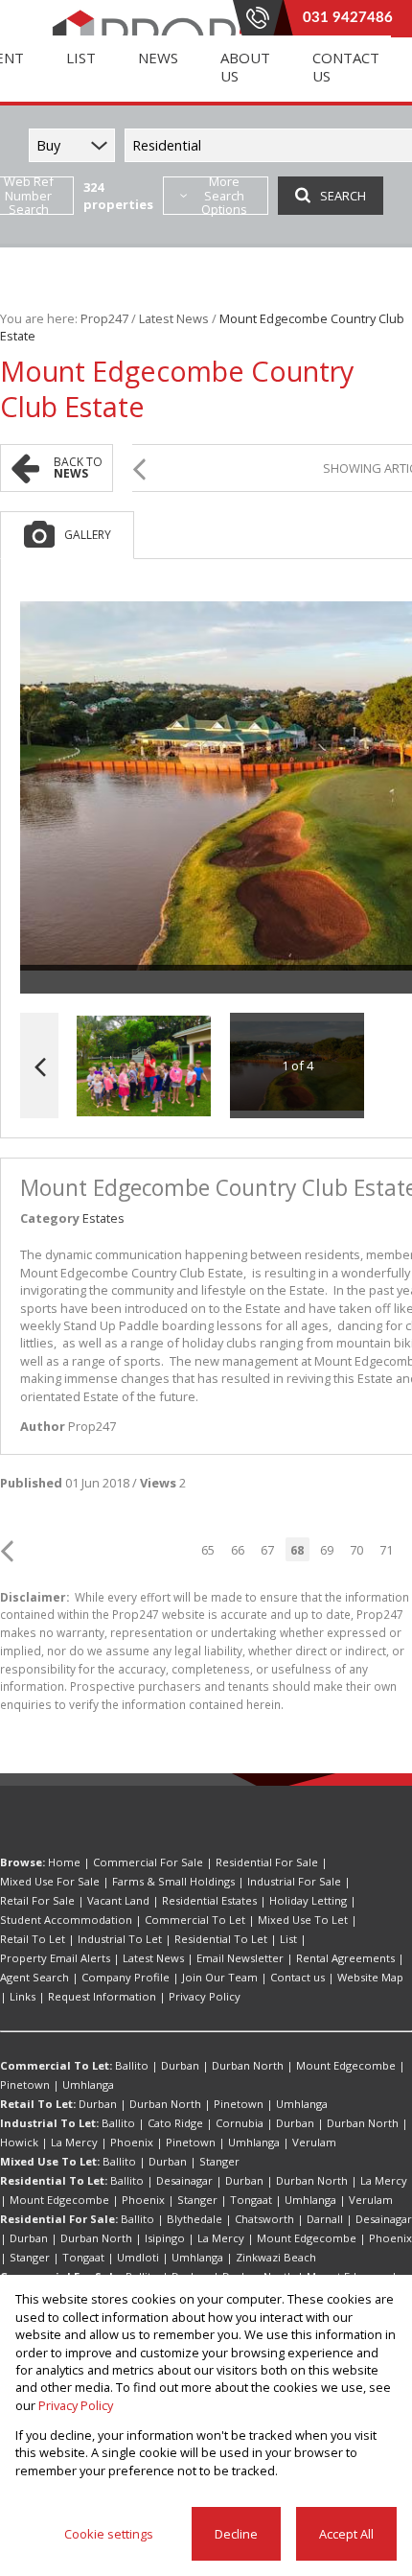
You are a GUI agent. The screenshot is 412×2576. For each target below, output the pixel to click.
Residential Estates (209, 1900)
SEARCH (343, 196)
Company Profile (126, 1977)
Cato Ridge (175, 2123)
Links (23, 1996)
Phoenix (132, 2142)
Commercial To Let (195, 1920)
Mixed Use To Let (303, 1920)
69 (327, 1550)
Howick (19, 2142)
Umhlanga (88, 2084)
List (288, 1939)
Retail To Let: (38, 2104)
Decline (236, 2534)
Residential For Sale (267, 1862)
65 (208, 1550)
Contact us (298, 1977)
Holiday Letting (308, 1900)
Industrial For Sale (294, 1881)
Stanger (219, 2161)
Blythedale (195, 2219)
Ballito (132, 2065)
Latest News (174, 318)
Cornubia (240, 2123)
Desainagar (184, 2180)
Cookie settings (109, 2534)
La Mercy (74, 2142)
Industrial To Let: (49, 2123)
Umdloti (138, 2257)
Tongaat (251, 2200)
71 (386, 1550)
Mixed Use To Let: (50, 2161)
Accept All (346, 2534)
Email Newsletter (240, 1958)
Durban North (248, 2065)
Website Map (370, 1977)
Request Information (102, 1996)
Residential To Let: (54, 2180)
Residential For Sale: (59, 2219)
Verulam (314, 2142)
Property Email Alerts (55, 1958)
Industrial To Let (120, 1939)
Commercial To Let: (56, 2065)
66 (238, 1550)
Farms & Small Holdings (173, 1881)
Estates (103, 1218)
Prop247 (104, 318)
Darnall (325, 2219)
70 (356, 1550)
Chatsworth (264, 2219)
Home (64, 1862)
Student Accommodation (66, 1920)
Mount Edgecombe (346, 2065)
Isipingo (165, 2238)
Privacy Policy (205, 1996)
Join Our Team (220, 1977)
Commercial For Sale (148, 1862)
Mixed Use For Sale (50, 1881)
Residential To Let (221, 1939)
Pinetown (25, 2084)
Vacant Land (118, 1900)
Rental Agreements (345, 1958)
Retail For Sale (37, 1900)
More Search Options (224, 196)
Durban (180, 2065)
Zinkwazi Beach (276, 2257)
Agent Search (34, 1977)
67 (267, 1550)
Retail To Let (33, 1939)
